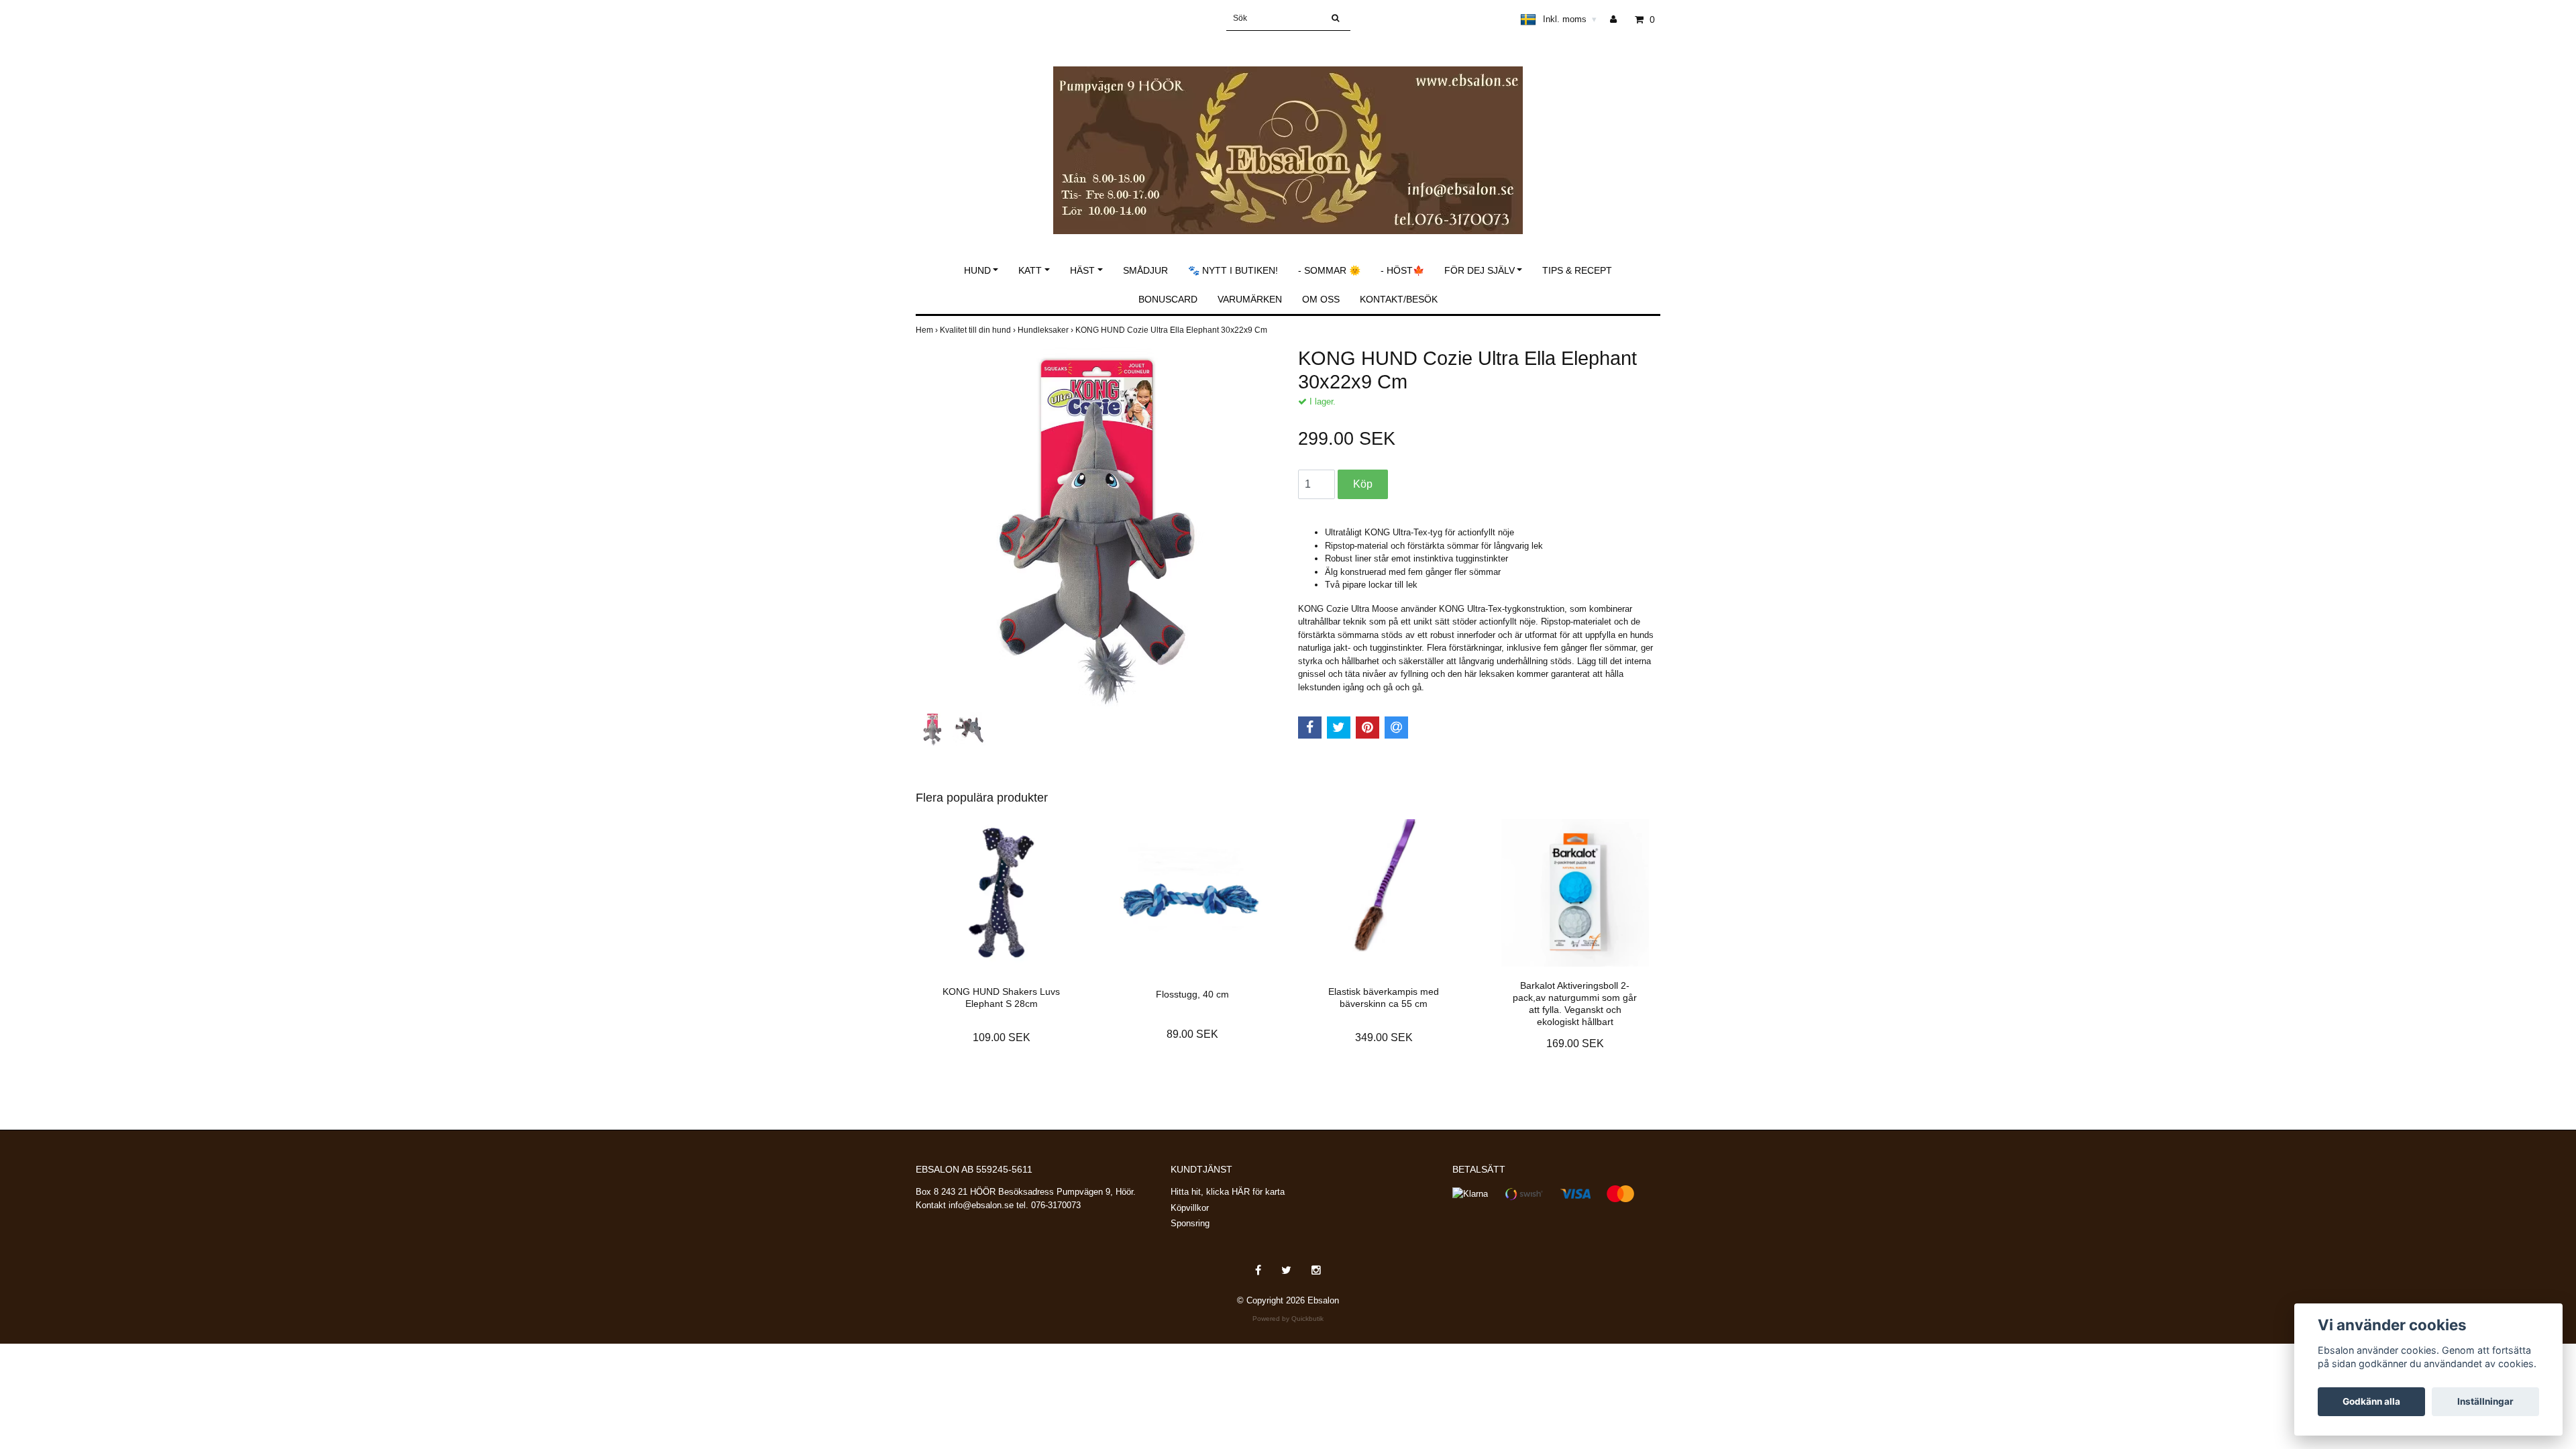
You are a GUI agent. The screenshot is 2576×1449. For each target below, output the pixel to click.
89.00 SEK (1192, 1034)
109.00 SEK (1002, 1037)
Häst (1082, 270)
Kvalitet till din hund (979, 330)
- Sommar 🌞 (1329, 270)
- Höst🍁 (1402, 270)
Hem (928, 330)
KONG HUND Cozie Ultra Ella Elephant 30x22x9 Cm (1172, 330)
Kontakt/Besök (1399, 299)
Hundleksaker (1046, 330)
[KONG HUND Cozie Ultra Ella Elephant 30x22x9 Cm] (1097, 528)
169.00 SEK (1575, 1043)
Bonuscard (1168, 299)
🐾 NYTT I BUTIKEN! (1233, 270)
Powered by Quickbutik (1288, 1319)
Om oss (1321, 299)
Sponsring (1190, 1223)
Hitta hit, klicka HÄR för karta (1228, 1192)
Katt (1030, 270)
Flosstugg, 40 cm (1192, 994)
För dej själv (1480, 270)
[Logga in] (1618, 19)
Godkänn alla (2371, 1401)
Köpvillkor (1190, 1208)
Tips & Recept (1577, 270)
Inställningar (2485, 1401)
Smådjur (1145, 270)
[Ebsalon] (1288, 136)
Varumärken (1250, 299)
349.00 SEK (1384, 1037)
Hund (977, 270)
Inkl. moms (1570, 19)
